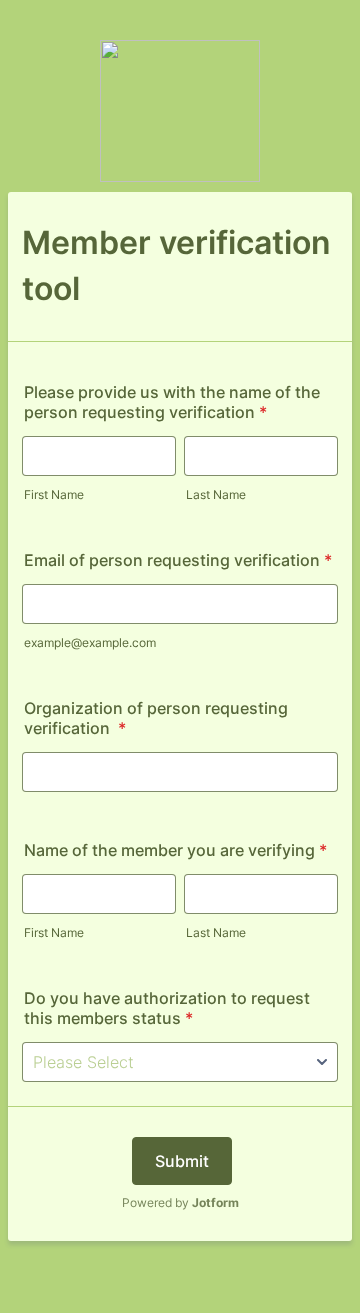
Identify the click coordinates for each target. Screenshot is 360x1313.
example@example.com (90, 642)
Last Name (216, 494)
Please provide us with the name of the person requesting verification (172, 402)
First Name (54, 494)
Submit (182, 1161)
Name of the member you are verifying (175, 850)
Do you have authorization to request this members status (167, 1008)
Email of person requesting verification (178, 560)
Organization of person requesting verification (156, 718)
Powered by (180, 1202)
